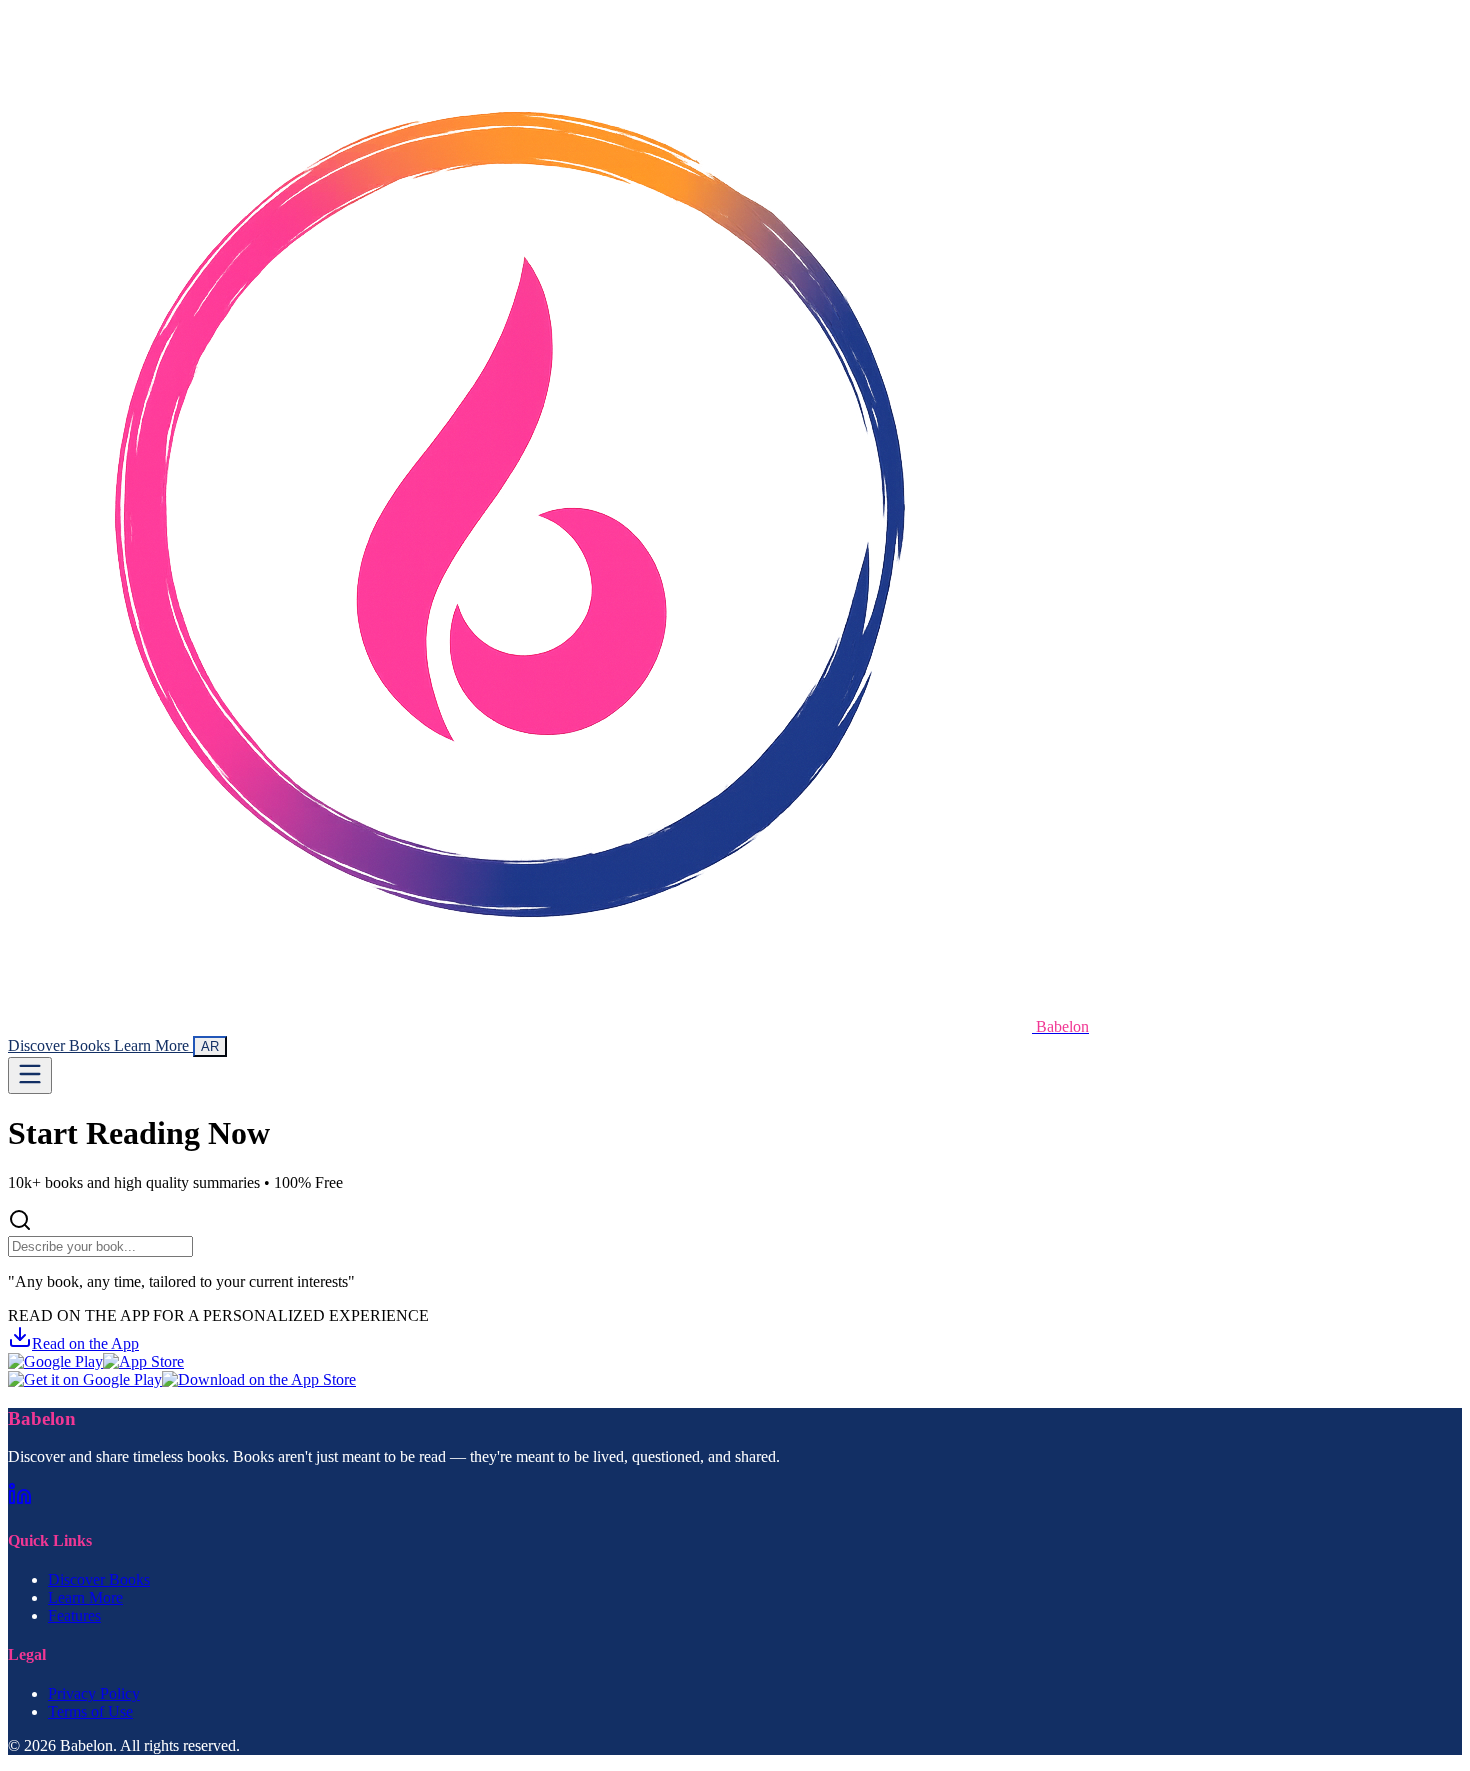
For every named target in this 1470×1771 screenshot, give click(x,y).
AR (210, 1046)
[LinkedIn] (20, 1500)
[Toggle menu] (30, 1075)
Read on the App (85, 1343)
